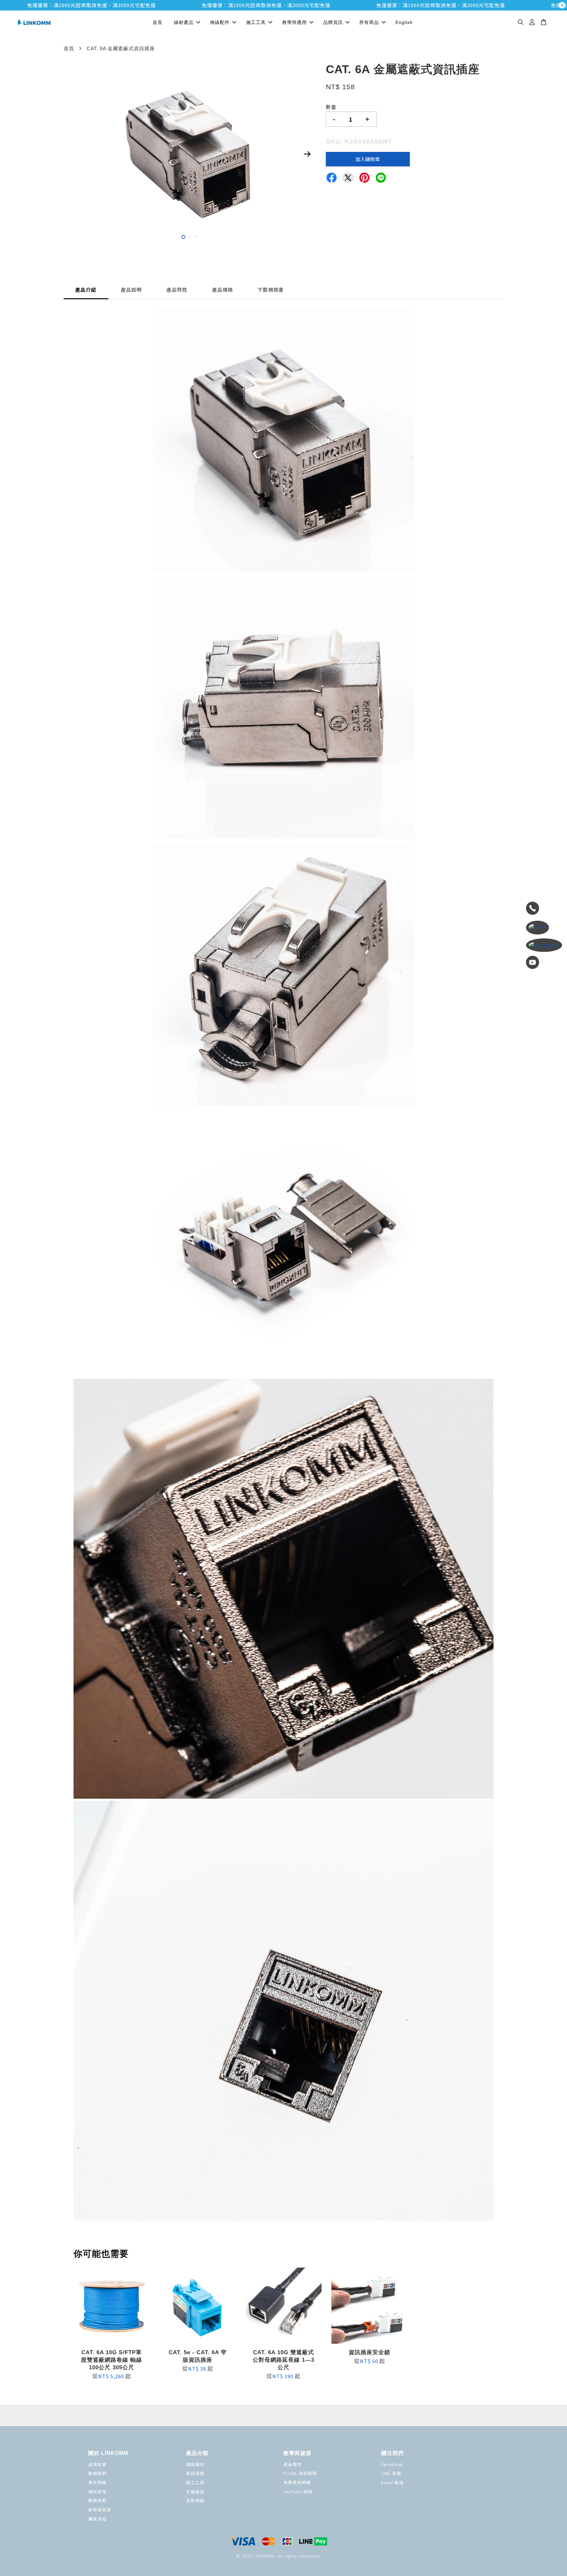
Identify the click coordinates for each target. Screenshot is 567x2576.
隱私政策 (97, 2492)
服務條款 (97, 2500)
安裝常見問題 (297, 2482)
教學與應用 (294, 22)
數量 (331, 107)
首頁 (157, 22)
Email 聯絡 (392, 2482)
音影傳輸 (195, 2500)
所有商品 (369, 22)
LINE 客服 (391, 2473)
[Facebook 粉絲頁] (544, 945)
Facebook (392, 2464)
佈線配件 (220, 22)
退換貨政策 (100, 2510)
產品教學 (293, 2464)
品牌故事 (97, 2464)
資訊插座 (195, 2473)
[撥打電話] (544, 909)
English (404, 22)
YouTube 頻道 (298, 2492)
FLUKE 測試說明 (300, 2473)
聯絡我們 (97, 2473)
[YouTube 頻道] (544, 963)
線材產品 (184, 22)
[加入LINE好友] (544, 928)
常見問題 (97, 2482)
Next (307, 154)
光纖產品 (195, 2492)
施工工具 (256, 22)
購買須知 (97, 2519)
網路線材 (195, 2464)
